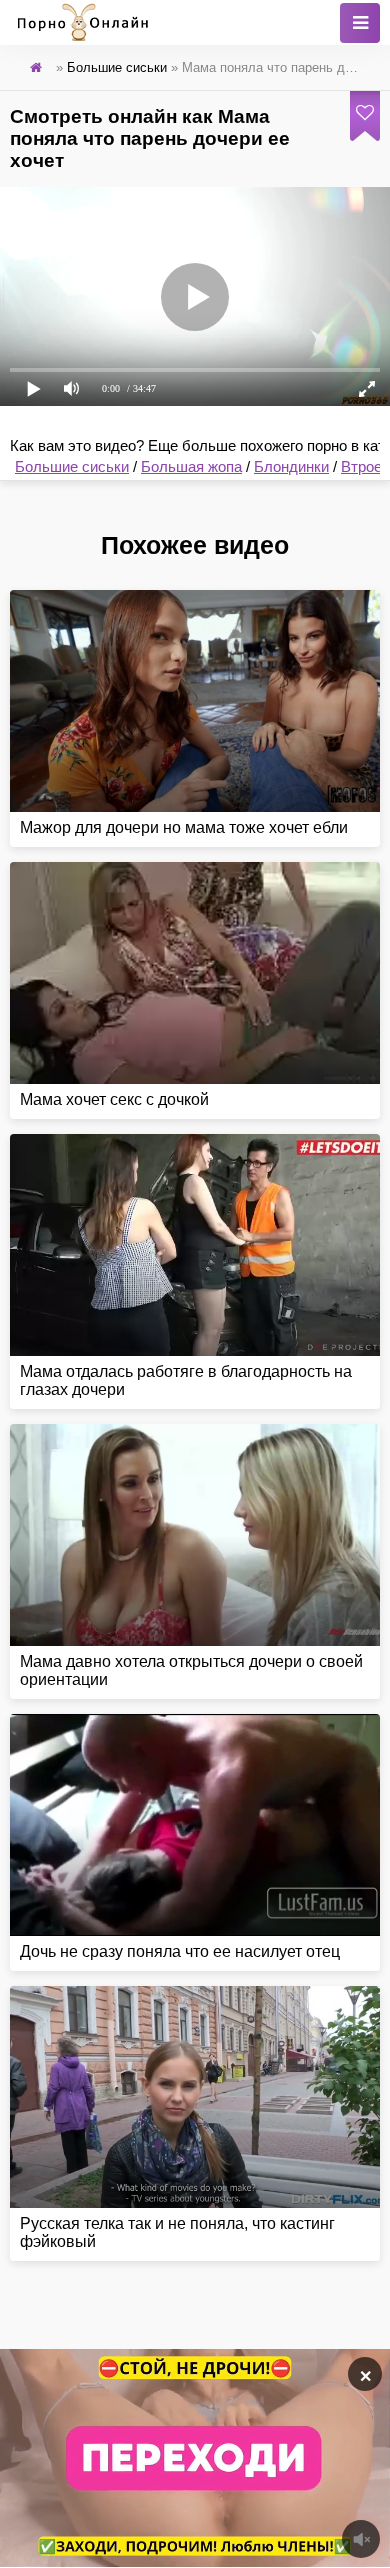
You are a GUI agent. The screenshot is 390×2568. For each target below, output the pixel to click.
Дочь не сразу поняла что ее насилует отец (180, 1951)
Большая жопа (191, 466)
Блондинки (291, 466)
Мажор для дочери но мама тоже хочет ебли (184, 827)
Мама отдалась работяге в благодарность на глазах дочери (186, 1380)
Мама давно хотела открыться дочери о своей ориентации (191, 1670)
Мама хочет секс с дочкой (114, 1099)
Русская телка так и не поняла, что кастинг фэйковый (177, 2232)
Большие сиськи (72, 466)
